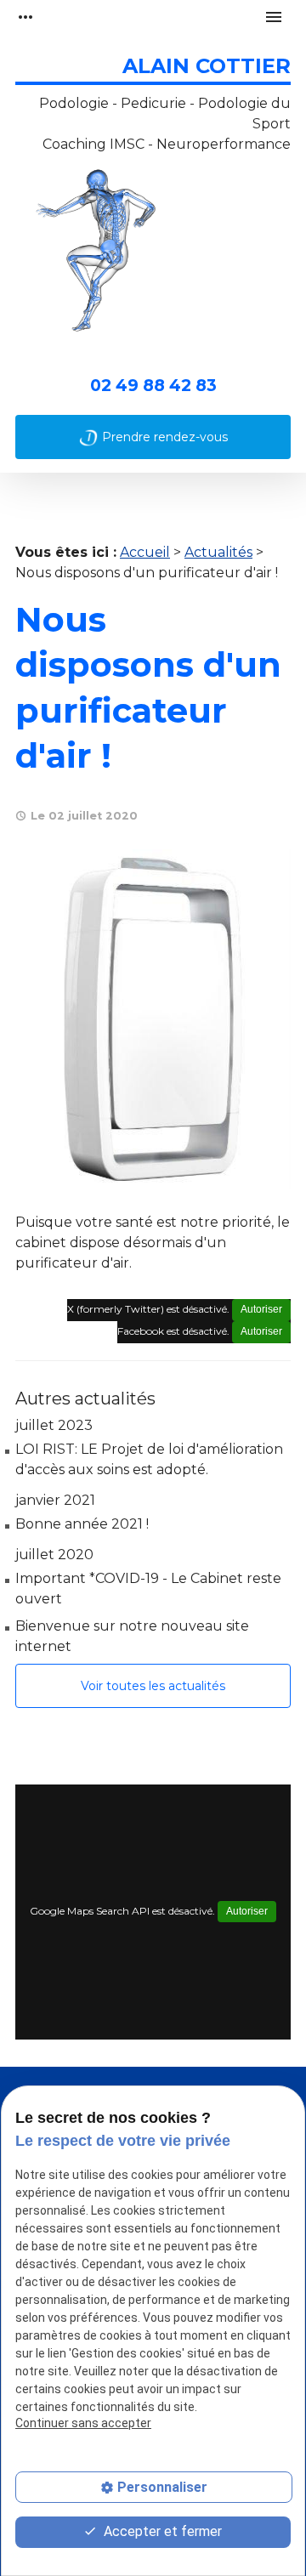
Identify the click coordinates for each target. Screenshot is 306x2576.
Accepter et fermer (161, 2531)
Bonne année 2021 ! (82, 1524)
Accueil (145, 552)
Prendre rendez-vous (165, 437)
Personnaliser (162, 2487)
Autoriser (261, 1309)
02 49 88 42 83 (153, 385)
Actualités (218, 552)
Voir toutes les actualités (153, 1686)
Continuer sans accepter (83, 2423)
